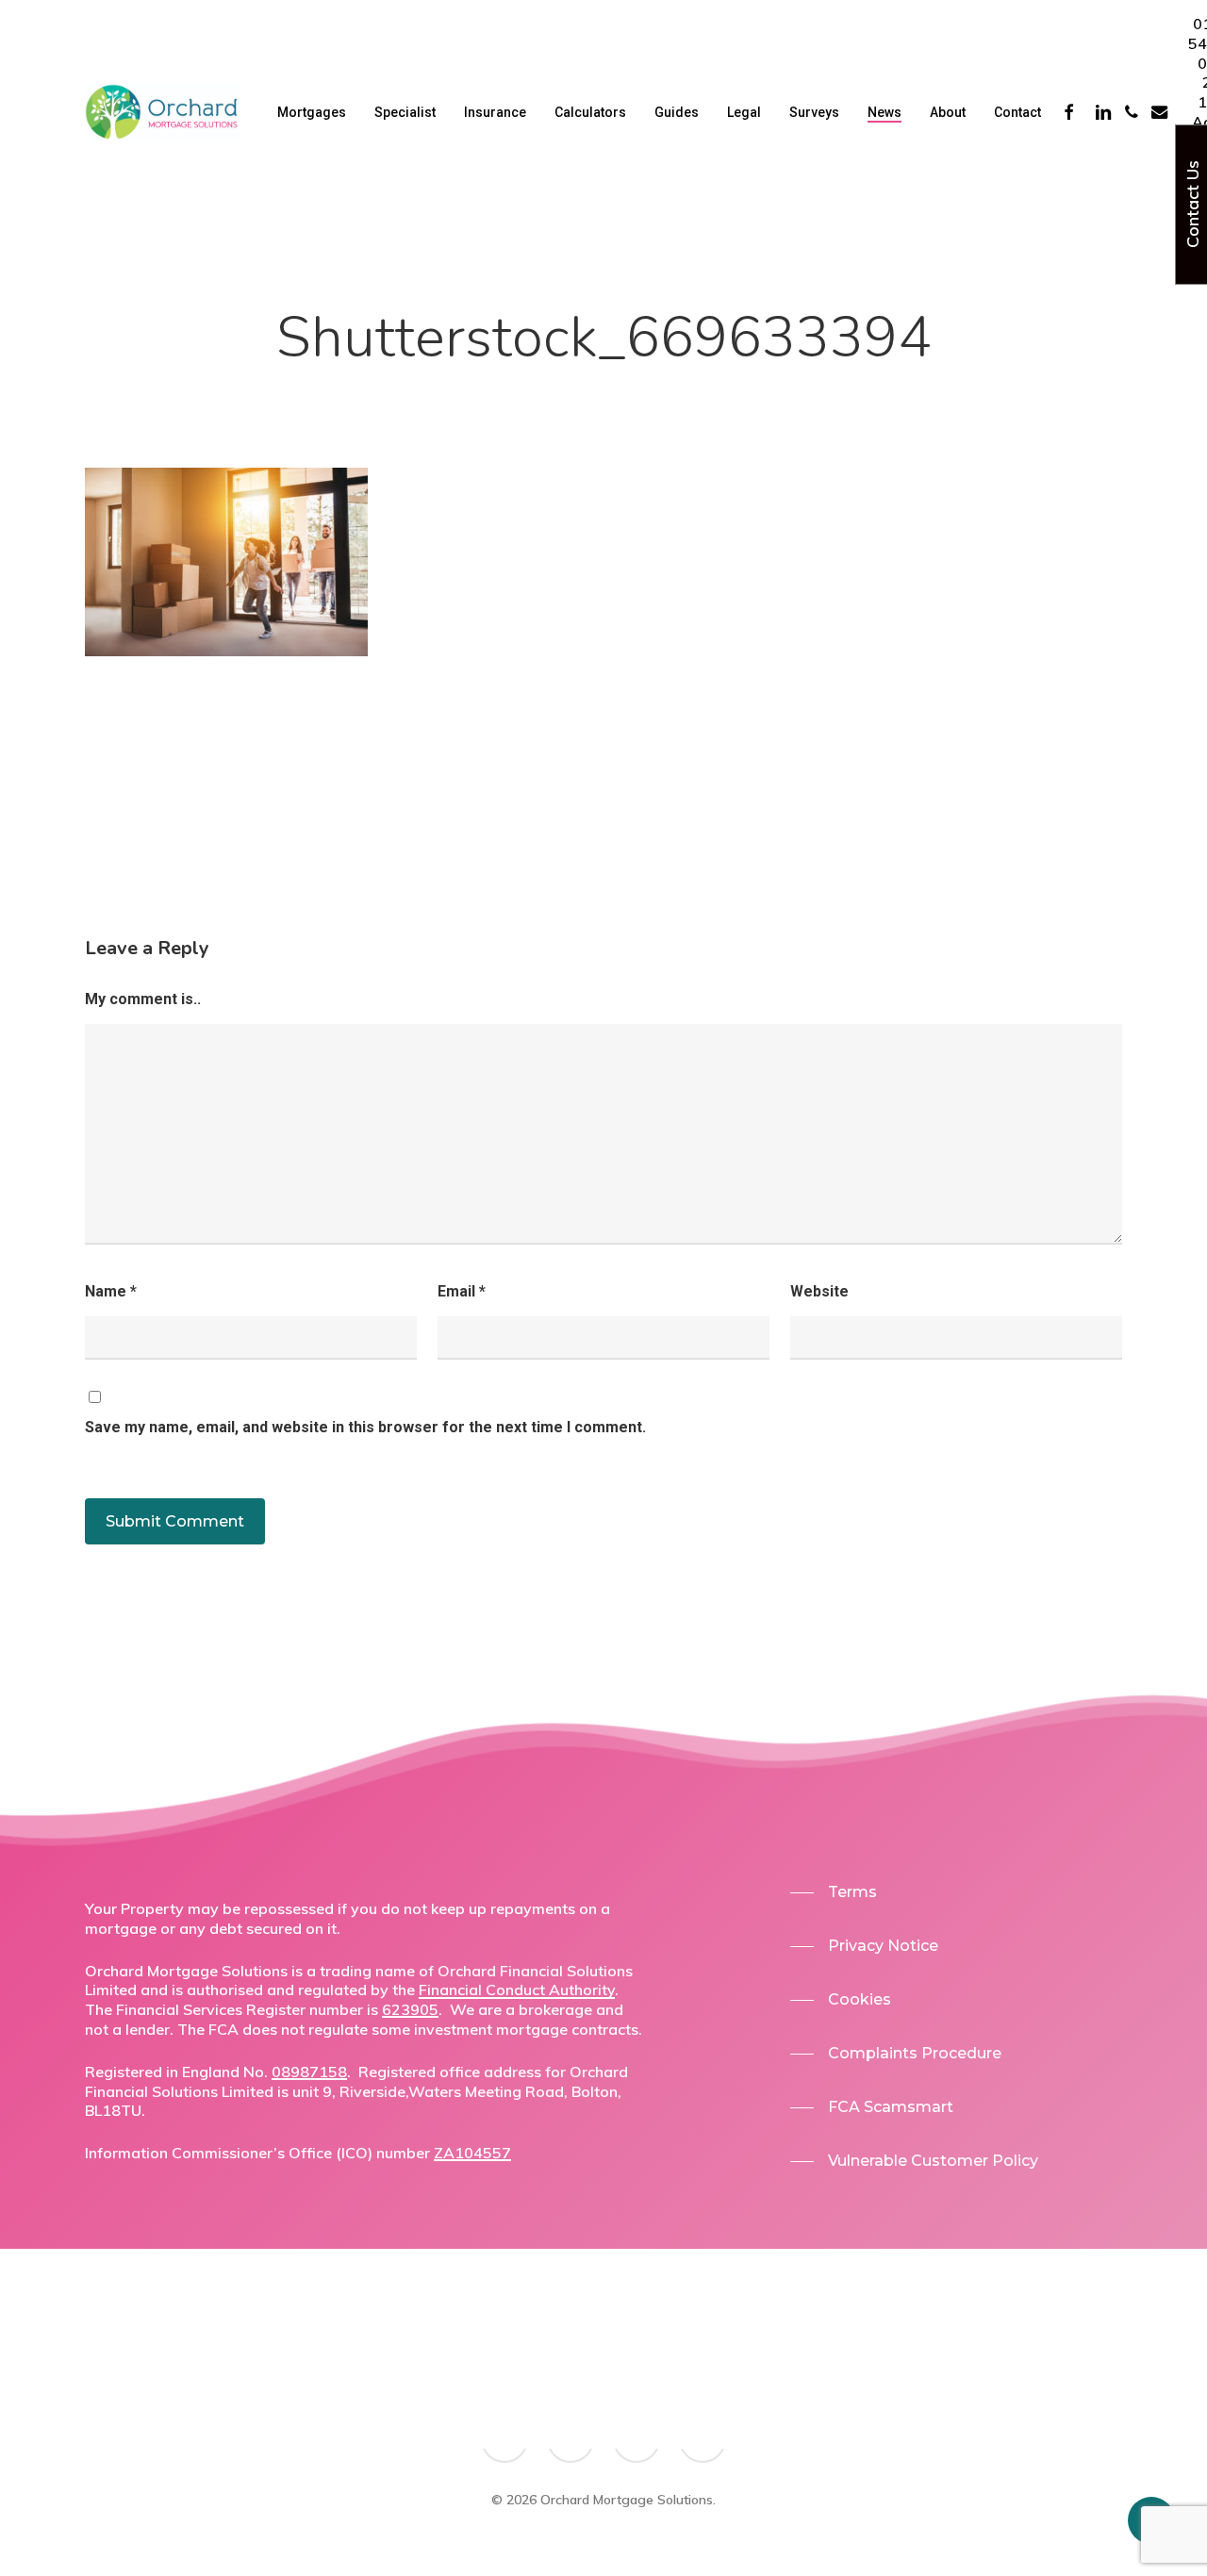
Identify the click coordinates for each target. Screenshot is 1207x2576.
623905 (410, 2009)
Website (819, 1291)
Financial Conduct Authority (517, 1990)
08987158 (309, 2072)
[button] (834, 1892)
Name (111, 1291)
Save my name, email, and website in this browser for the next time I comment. (365, 1427)
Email (462, 1291)
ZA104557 (472, 2153)
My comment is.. (143, 999)
